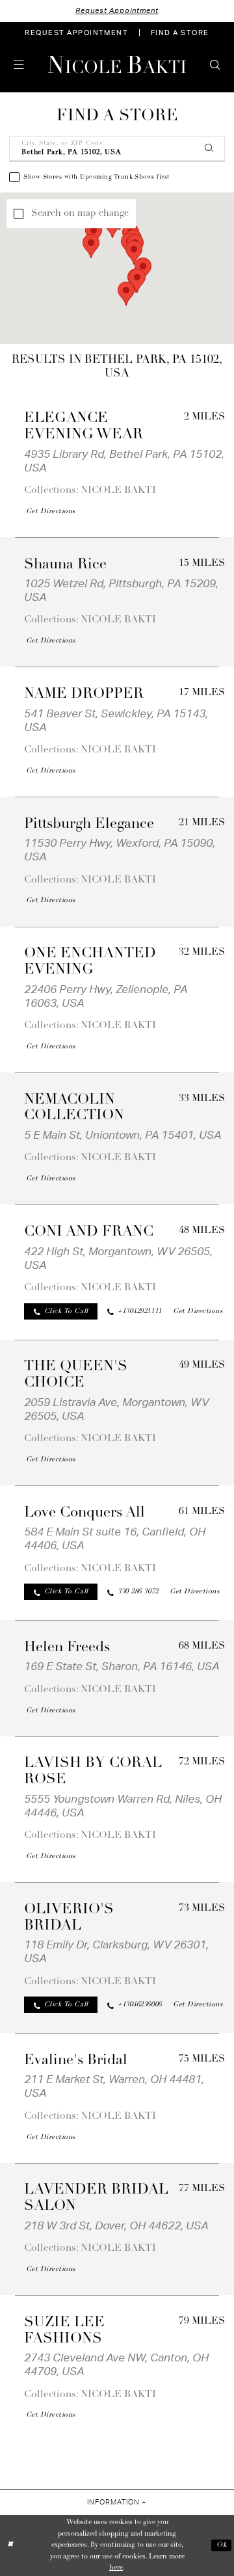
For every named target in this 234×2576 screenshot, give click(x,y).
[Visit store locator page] (39, 65)
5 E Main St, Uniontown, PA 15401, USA (123, 1135)
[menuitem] (77, 33)
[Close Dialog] (11, 2545)
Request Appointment (117, 11)
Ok (222, 2545)
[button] (19, 65)
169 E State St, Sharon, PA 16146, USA (122, 1666)
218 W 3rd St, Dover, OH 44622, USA (116, 2226)
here (116, 2568)
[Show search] (215, 65)
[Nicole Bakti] (117, 65)
